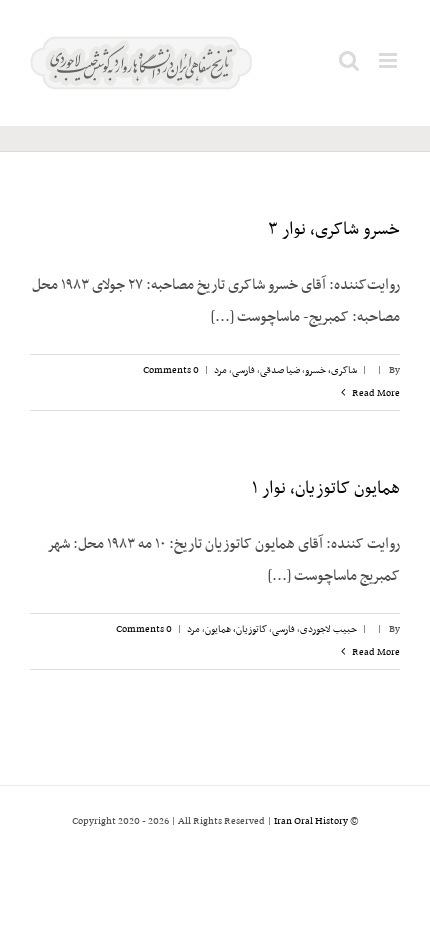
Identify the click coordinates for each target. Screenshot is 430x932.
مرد (220, 370)
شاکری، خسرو (331, 370)
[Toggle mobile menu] (389, 60)
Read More (375, 393)
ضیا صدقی (280, 370)
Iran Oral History (311, 821)
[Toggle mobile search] (349, 60)
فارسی (243, 370)
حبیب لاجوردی (328, 629)
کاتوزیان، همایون (236, 629)
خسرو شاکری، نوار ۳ (334, 230)
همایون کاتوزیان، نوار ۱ (326, 489)
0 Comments (171, 370)
